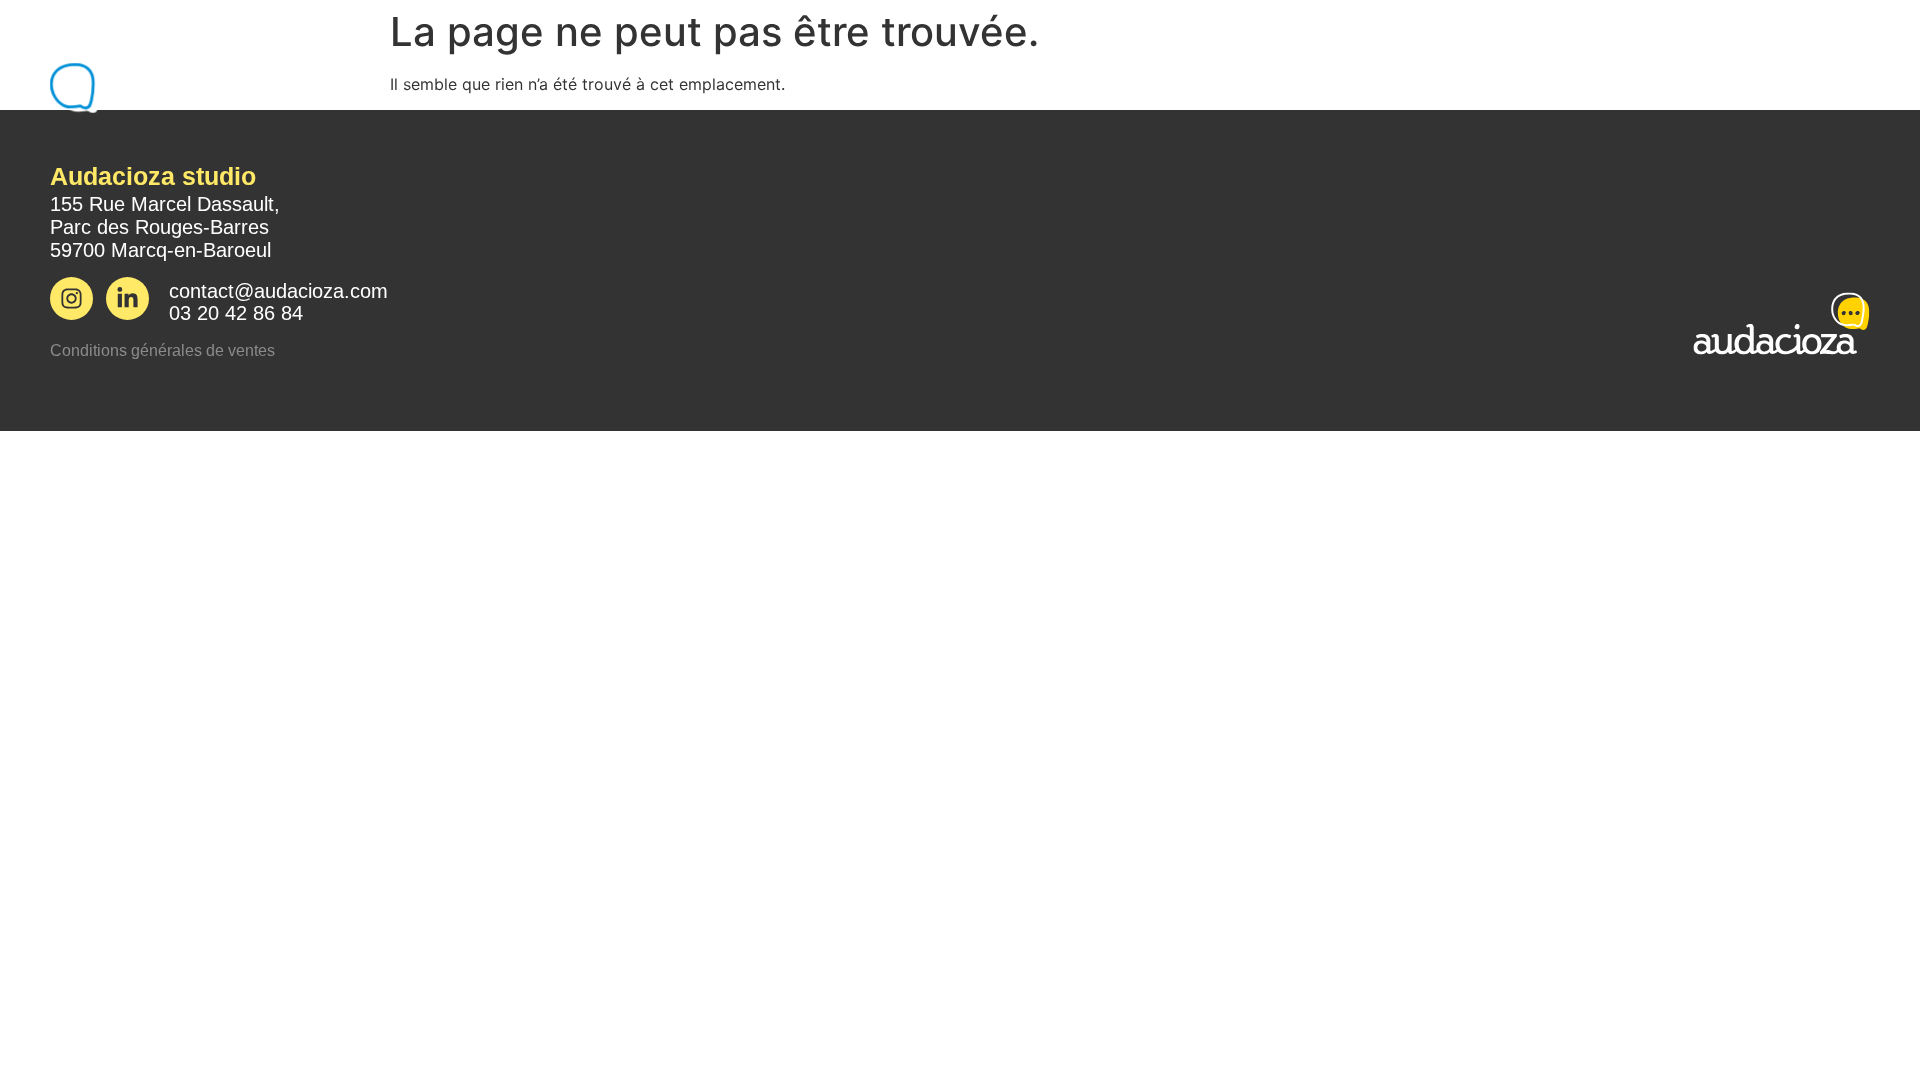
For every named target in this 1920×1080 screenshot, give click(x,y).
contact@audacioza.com (278, 291)
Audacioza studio (153, 176)
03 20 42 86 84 (236, 313)
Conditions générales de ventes (162, 350)
